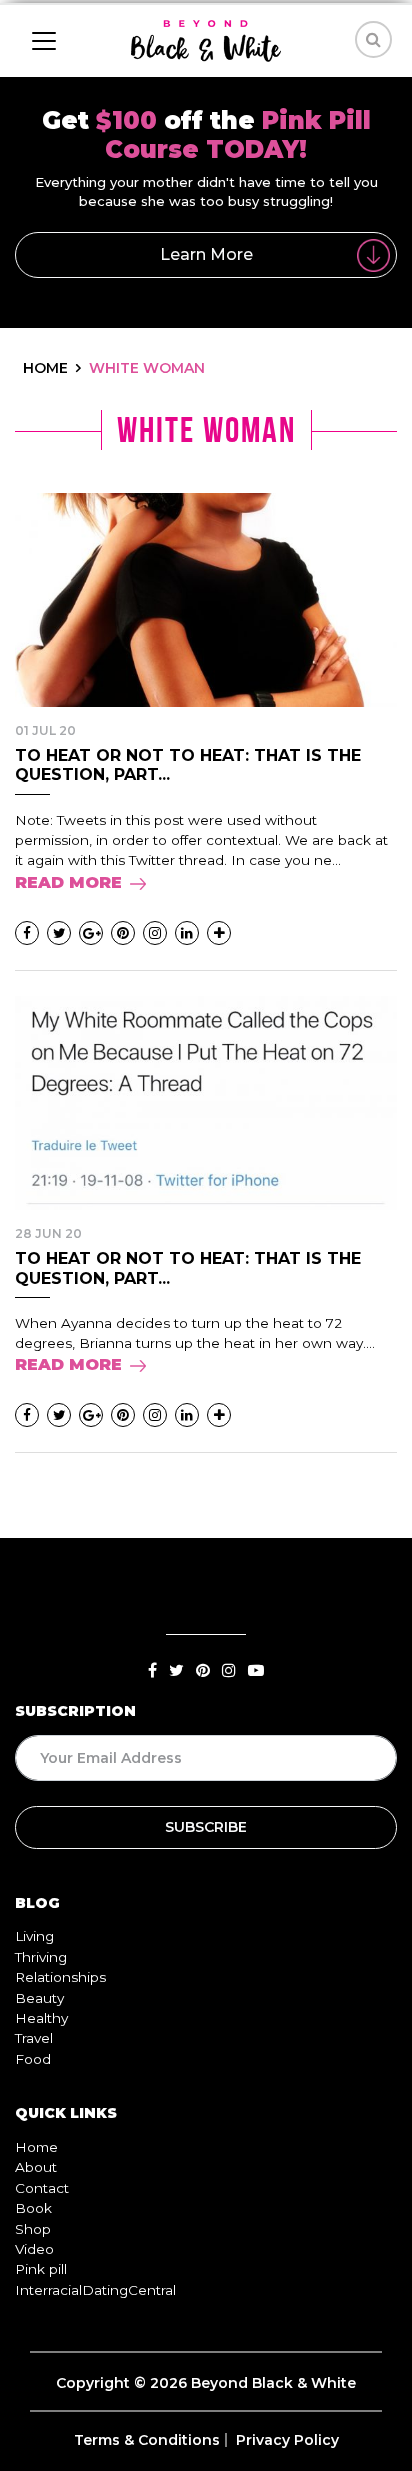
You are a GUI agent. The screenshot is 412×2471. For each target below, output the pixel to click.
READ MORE (68, 882)
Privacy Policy (287, 2440)
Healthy (41, 2018)
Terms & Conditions (147, 2440)
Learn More (206, 254)
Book (33, 2208)
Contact (42, 2188)
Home (36, 2147)
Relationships (60, 1977)
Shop (33, 2229)
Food (33, 2059)
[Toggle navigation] (44, 41)
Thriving (41, 1957)
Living (34, 1936)
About (36, 2167)
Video (34, 2249)
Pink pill (41, 2269)
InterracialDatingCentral (95, 2290)
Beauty (39, 1998)
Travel (34, 2038)
